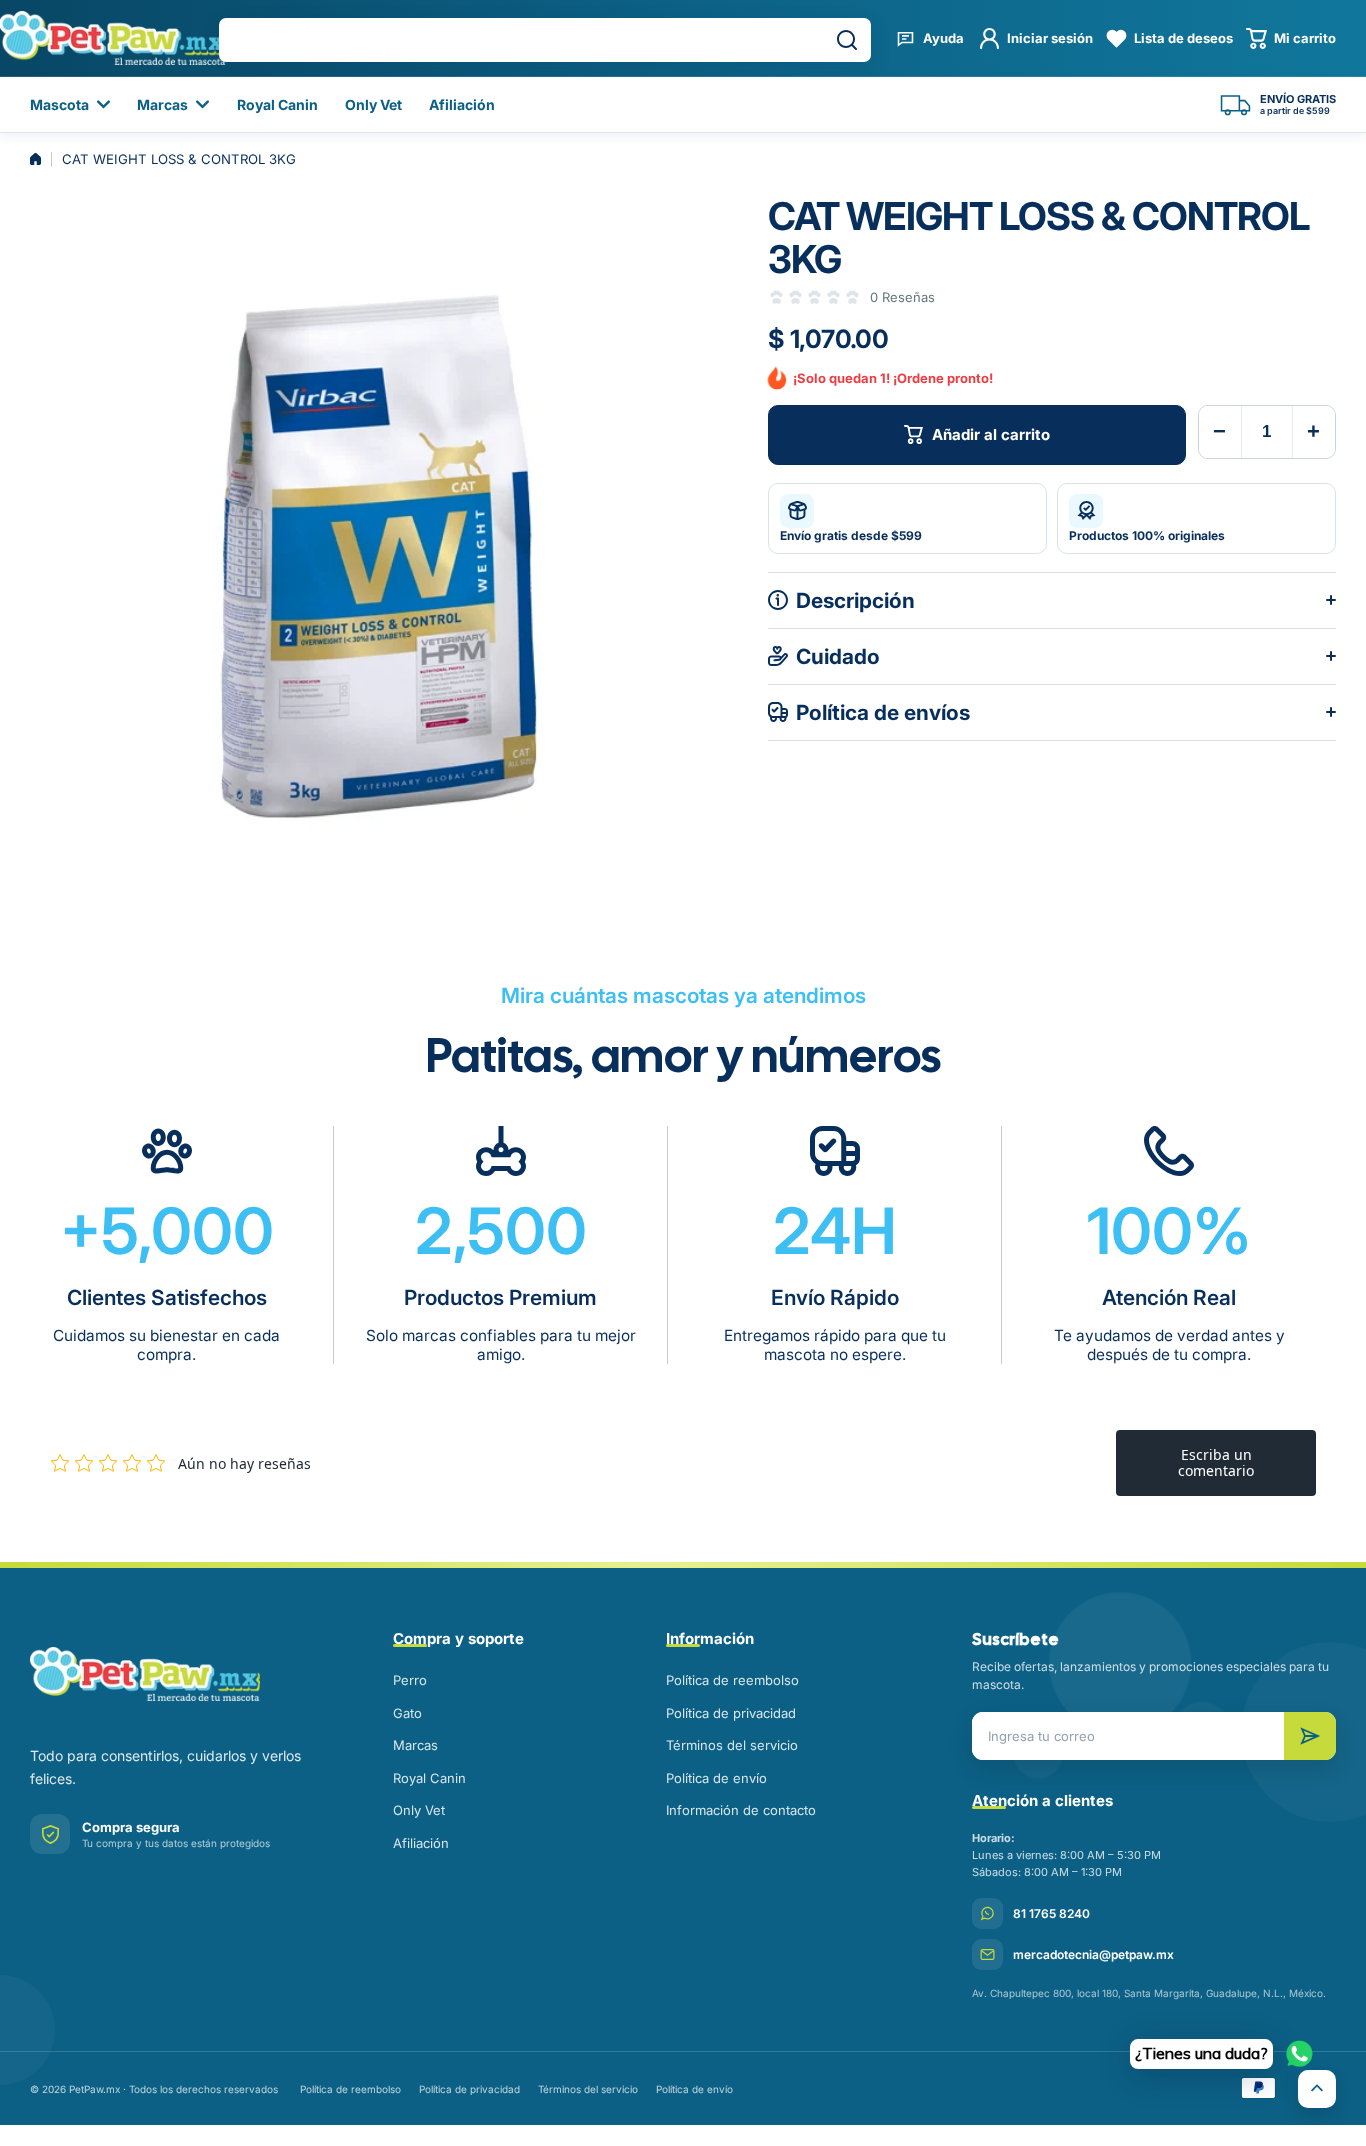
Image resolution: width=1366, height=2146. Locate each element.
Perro (410, 1680)
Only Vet (419, 1810)
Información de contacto (741, 1810)
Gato (407, 1713)
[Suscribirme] (1310, 1736)
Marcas (415, 1745)
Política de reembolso (732, 1680)
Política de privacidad (731, 1713)
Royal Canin (429, 1778)
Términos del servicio (732, 1745)
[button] (1291, 38)
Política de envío (716, 1778)
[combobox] (545, 40)
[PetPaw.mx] (184, 1674)
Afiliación (421, 1843)
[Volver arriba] (1317, 2089)
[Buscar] (847, 40)
